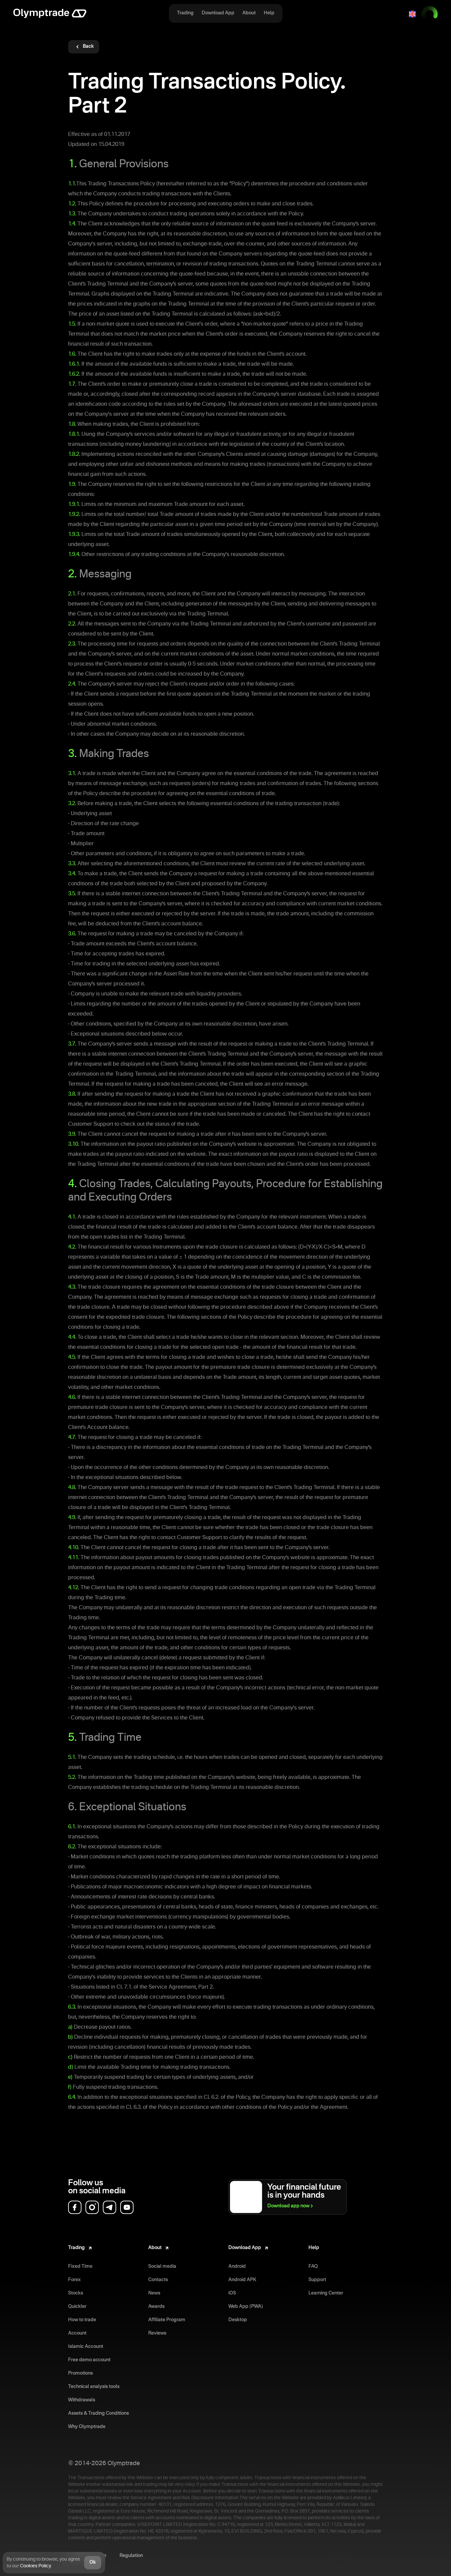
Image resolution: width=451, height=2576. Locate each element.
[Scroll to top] (433, 2561)
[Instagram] (92, 2207)
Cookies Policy (35, 2566)
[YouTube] (127, 2207)
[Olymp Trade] (50, 14)
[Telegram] (109, 2207)
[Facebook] (75, 2207)
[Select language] (412, 14)
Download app (288, 2206)
